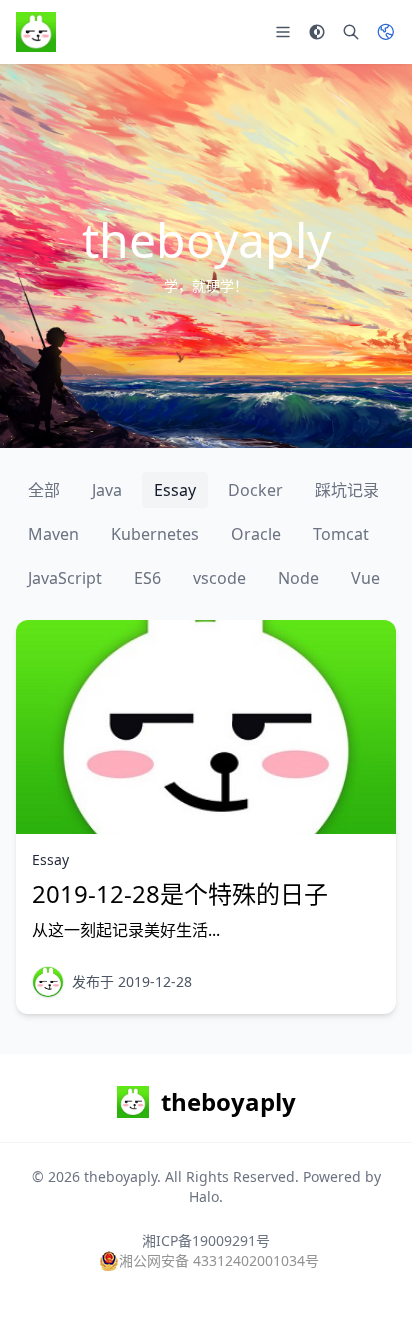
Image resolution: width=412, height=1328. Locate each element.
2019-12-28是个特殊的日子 (180, 893)
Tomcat (341, 534)
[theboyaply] (48, 982)
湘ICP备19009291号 (206, 1240)
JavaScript (65, 578)
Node (298, 578)
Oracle (256, 534)
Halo (204, 1196)
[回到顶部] (368, 1284)
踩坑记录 (347, 490)
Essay (175, 490)
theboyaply (120, 1176)
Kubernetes (155, 534)
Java (107, 490)
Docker (255, 490)
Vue (365, 578)
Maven (53, 534)
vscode (219, 578)
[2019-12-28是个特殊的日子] (206, 727)
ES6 (147, 578)
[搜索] (351, 32)
